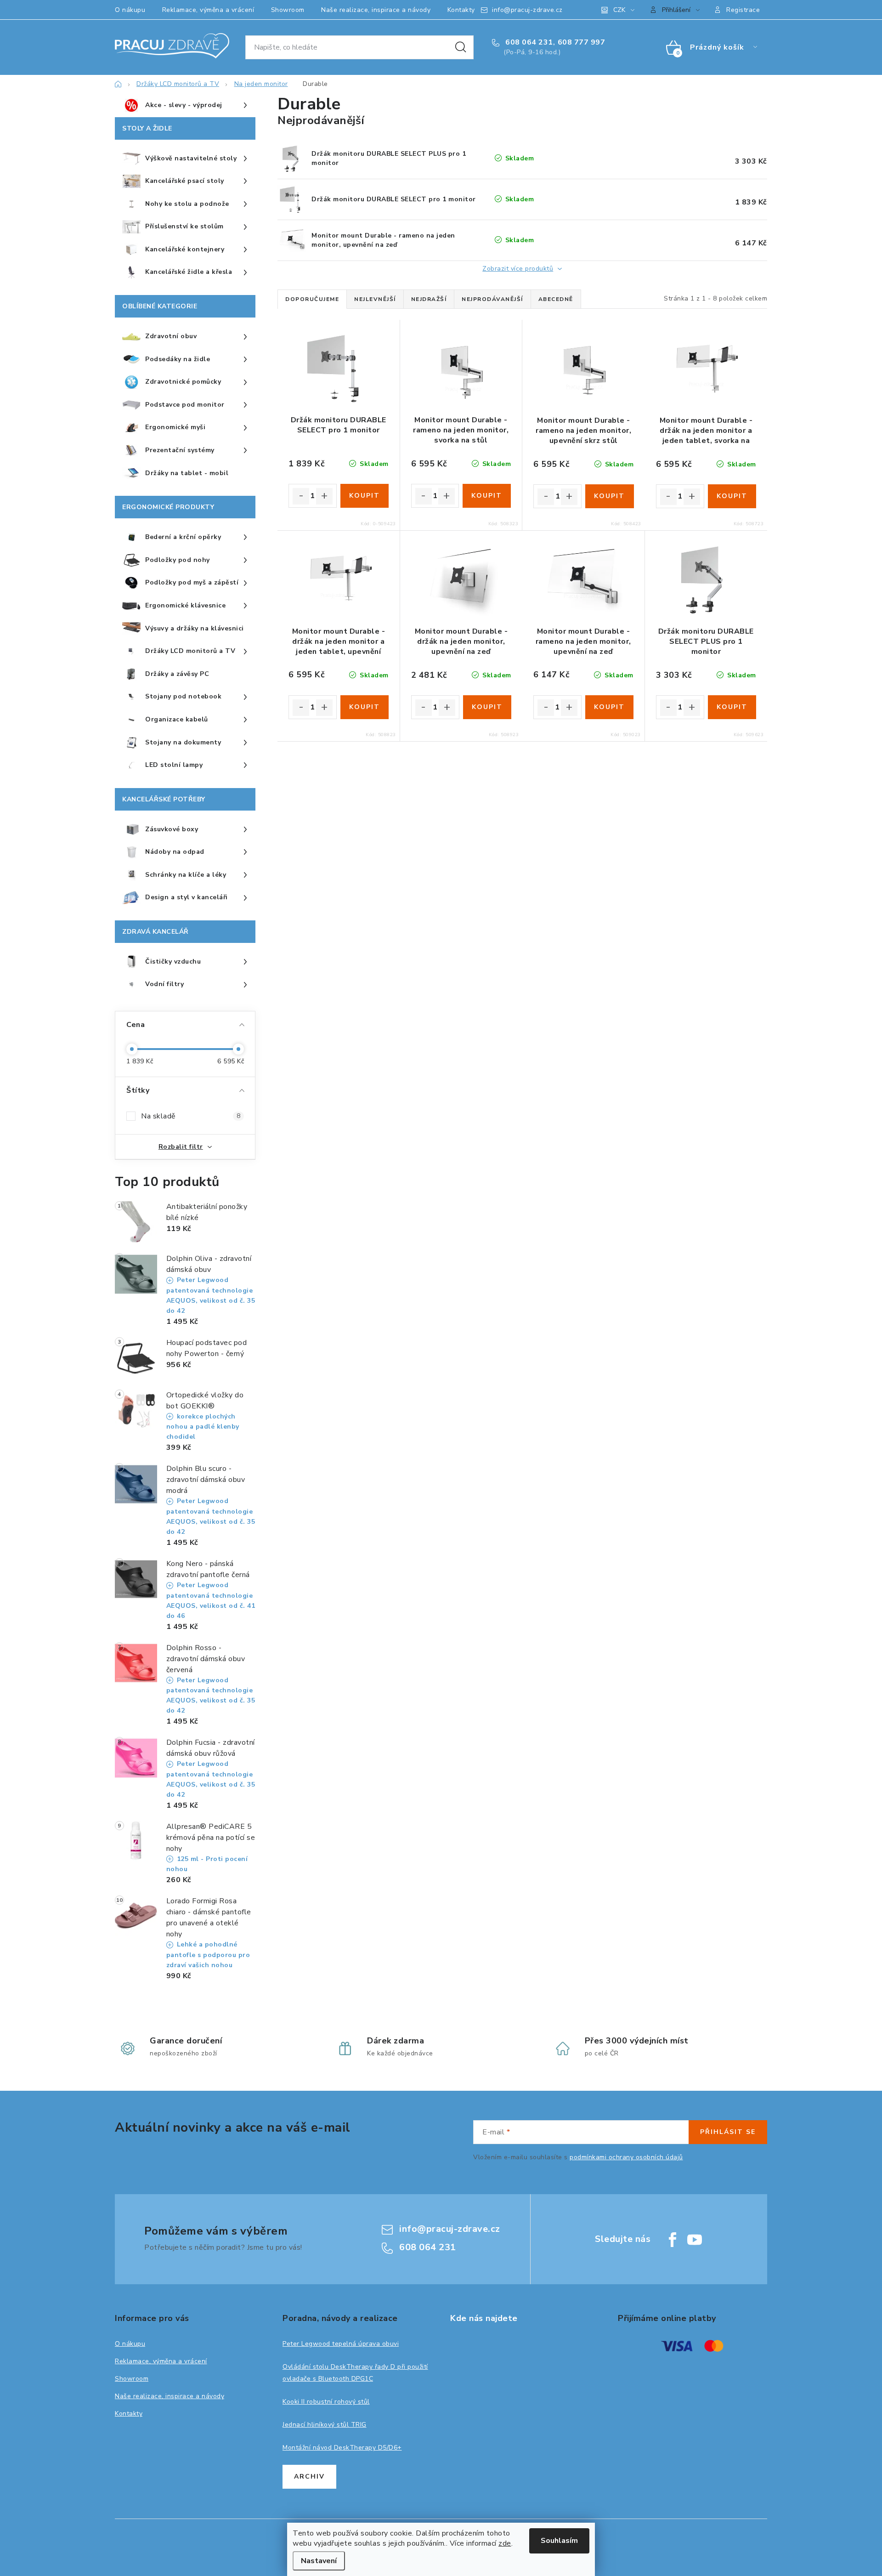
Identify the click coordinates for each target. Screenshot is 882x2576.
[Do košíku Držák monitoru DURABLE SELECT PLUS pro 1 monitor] (732, 707)
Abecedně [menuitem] (556, 299)
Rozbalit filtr (181, 1147)
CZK (619, 10)
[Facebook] (673, 2240)
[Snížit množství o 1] (301, 496)
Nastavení (319, 2561)
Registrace (743, 10)
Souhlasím (559, 2541)
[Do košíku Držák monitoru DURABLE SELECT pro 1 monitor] (365, 496)
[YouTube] (695, 2240)
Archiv (309, 2477)
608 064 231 (528, 42)
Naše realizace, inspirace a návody (376, 10)
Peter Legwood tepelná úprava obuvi (341, 2344)
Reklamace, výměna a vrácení (208, 10)
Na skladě (191, 1116)
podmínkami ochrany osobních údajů (626, 2157)
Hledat (461, 47)
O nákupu (130, 10)
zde (505, 2543)
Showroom (288, 10)
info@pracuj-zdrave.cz (527, 10)
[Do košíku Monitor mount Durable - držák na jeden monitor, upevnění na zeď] (487, 707)
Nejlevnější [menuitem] (375, 299)
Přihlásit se (728, 2132)
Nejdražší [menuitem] (429, 299)
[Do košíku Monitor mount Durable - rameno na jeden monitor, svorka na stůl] (487, 496)
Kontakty (461, 10)
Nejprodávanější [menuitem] (492, 299)
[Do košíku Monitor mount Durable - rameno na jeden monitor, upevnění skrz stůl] (609, 496)
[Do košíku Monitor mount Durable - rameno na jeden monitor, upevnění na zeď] (609, 707)
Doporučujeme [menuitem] (312, 299)
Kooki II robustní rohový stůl (326, 2402)
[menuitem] (185, 106)
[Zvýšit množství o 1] (324, 496)
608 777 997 (582, 42)
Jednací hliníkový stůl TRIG (325, 2425)
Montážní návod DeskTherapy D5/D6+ (342, 2448)
